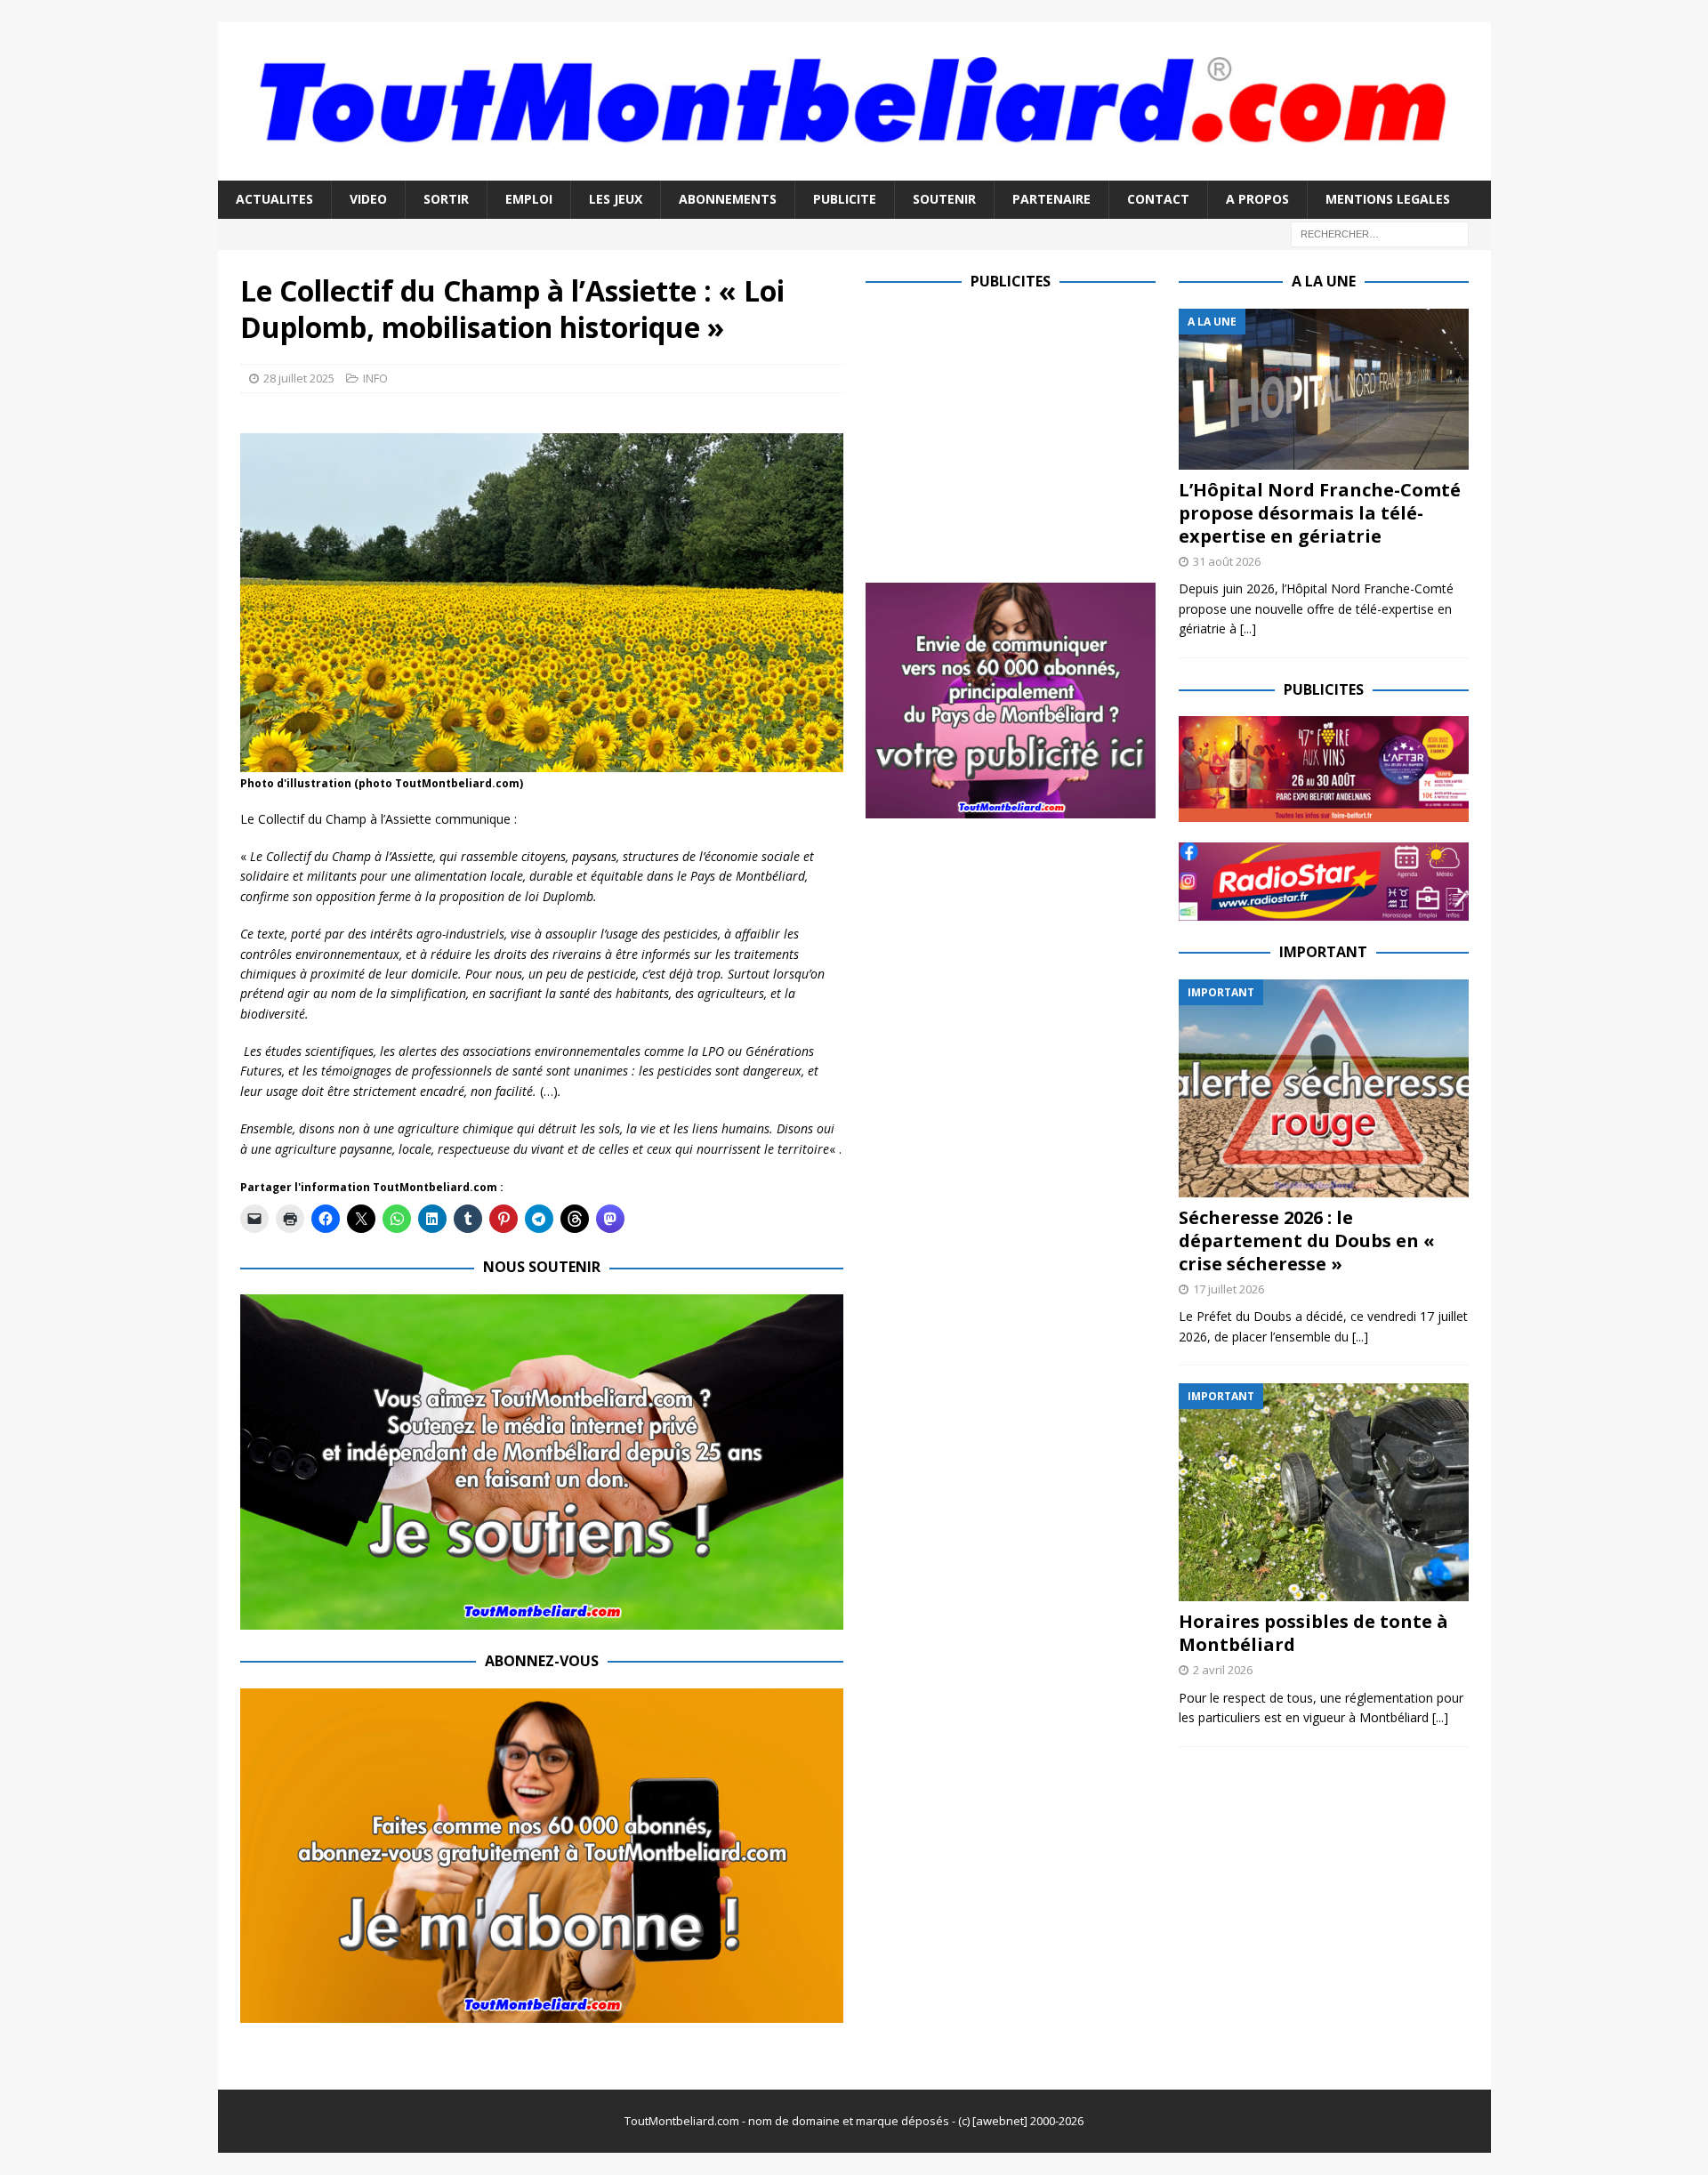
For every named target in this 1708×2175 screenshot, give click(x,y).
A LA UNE (1324, 281)
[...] (1248, 628)
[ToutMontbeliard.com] (854, 170)
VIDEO (368, 199)
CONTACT (1158, 199)
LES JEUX (616, 199)
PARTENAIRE (1051, 199)
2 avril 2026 (1223, 1670)
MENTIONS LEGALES (1388, 199)
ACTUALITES (274, 199)
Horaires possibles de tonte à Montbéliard (1313, 1633)
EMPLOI (529, 199)
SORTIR (446, 199)
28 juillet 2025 (299, 378)
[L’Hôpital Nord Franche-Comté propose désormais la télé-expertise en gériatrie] (1324, 389)
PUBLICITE (845, 199)
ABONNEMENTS (728, 199)
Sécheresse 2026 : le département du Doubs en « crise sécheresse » (1307, 1241)
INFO (375, 378)
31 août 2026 (1227, 561)
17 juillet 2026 (1229, 1289)
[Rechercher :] (1380, 233)
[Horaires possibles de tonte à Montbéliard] (1324, 1492)
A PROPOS (1257, 199)
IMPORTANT (1323, 952)
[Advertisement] (1015, 433)
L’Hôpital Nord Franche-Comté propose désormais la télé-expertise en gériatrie (1320, 513)
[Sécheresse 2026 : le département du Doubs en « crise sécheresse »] (1324, 1088)
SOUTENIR (944, 199)
